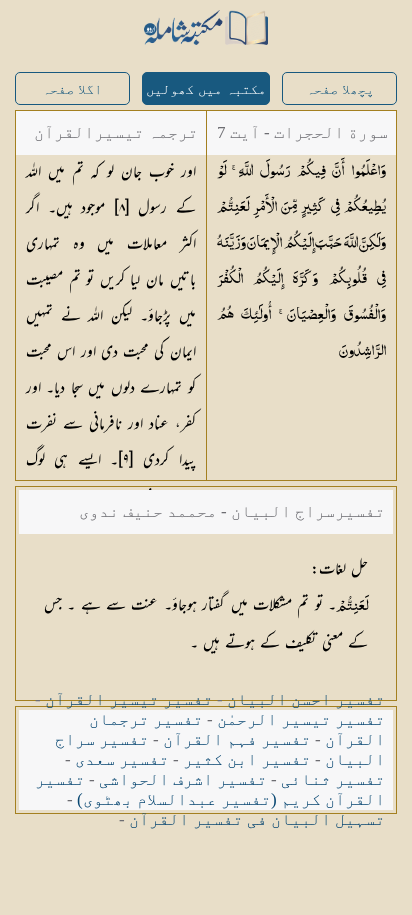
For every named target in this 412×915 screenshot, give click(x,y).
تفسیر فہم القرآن (237, 739)
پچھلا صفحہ (340, 89)
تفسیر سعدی (122, 759)
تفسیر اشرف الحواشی (183, 779)
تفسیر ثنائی (333, 779)
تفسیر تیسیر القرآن (129, 699)
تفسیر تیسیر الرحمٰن (301, 719)
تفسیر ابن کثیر (247, 759)
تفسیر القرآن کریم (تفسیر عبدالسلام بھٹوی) (210, 789)
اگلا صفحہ (72, 89)
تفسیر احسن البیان (306, 699)
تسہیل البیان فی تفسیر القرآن (257, 819)
